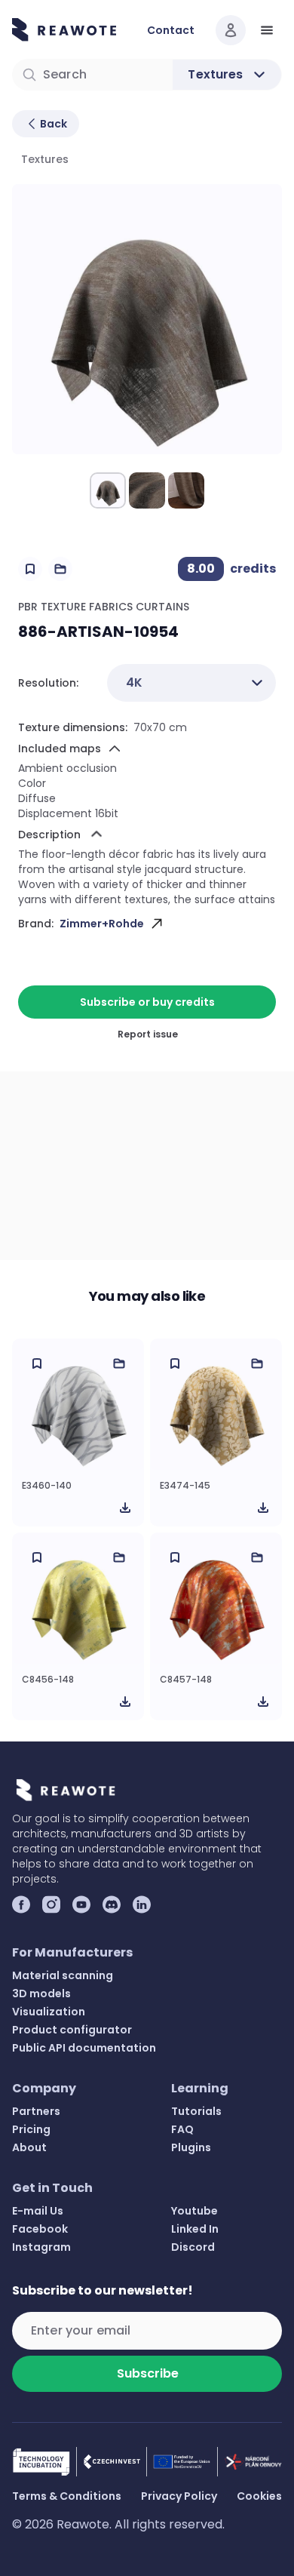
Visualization (49, 2012)
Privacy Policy (179, 2496)
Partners (36, 2111)
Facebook (40, 2229)
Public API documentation (84, 2048)
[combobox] (191, 683)
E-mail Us (38, 2211)
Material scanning (63, 1975)
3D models (41, 1993)
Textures (45, 159)
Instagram (41, 2247)
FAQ (182, 2129)
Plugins (191, 2147)
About (29, 2147)
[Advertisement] (147, 1166)
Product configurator (72, 2030)
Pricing (31, 2129)
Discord (193, 2247)
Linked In (195, 2229)
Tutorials (196, 2111)
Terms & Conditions (67, 2496)
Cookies (259, 2496)
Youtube (194, 2211)
